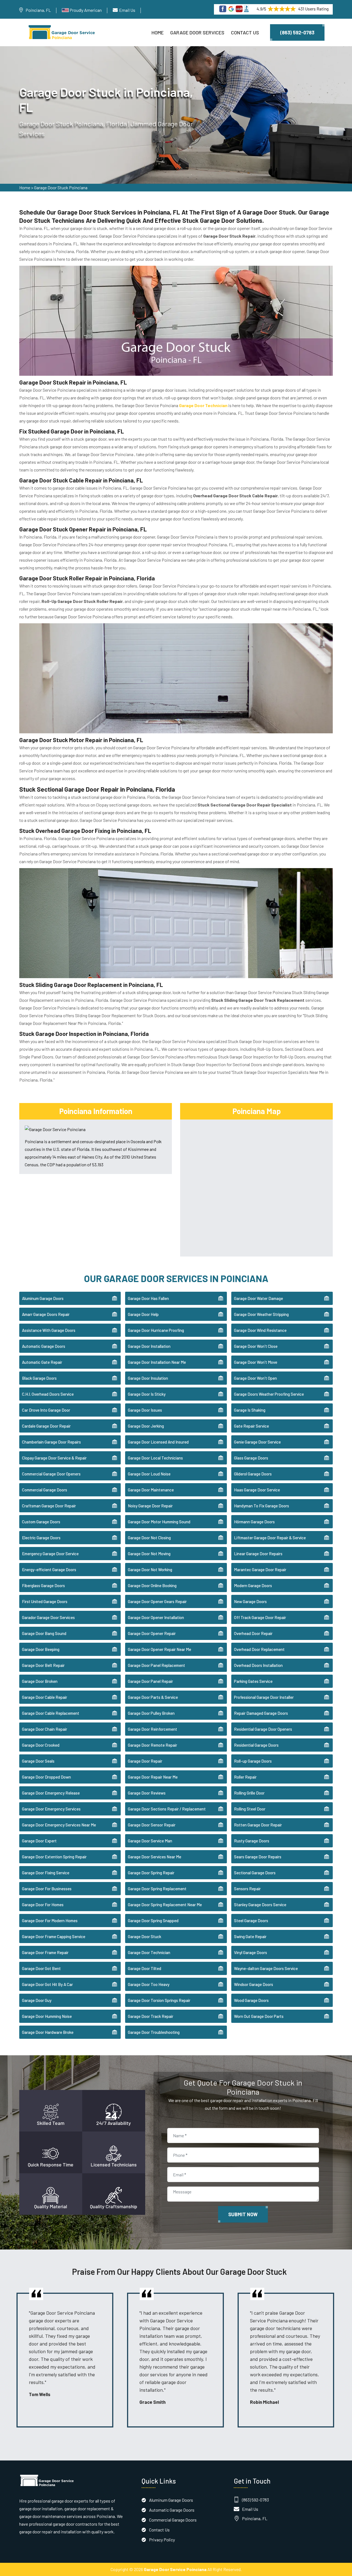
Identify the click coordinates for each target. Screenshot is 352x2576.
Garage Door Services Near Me (155, 1857)
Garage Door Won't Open (255, 1378)
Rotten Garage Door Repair (258, 1825)
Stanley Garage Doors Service (260, 1905)
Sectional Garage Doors (255, 1873)
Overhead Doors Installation (258, 1665)
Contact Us (245, 32)
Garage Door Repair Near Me (153, 1777)
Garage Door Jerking (146, 1426)
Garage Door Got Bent (41, 1968)
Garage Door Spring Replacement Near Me (165, 1905)
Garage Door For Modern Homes (50, 1921)
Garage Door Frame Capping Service (54, 1936)
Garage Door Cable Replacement (51, 1713)
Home (158, 32)
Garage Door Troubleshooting (154, 2032)
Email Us (127, 10)
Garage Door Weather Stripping (261, 1314)
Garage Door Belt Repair (43, 1665)
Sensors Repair (247, 1889)
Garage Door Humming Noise (47, 2016)
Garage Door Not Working (150, 1570)
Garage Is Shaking (250, 1410)
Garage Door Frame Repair (45, 1952)
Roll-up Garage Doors (253, 1761)
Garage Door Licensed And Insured (158, 1442)
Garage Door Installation (149, 1346)
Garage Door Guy (37, 2000)
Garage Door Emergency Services (51, 1809)
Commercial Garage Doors (45, 1490)
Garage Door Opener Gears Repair (157, 1601)
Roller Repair (245, 1777)
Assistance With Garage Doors (49, 1330)
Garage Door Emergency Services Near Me (59, 1825)
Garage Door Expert (39, 1841)
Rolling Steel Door (250, 1809)
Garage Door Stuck (145, 1936)
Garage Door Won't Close (256, 1346)
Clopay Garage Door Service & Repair (54, 1458)
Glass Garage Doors (251, 1458)
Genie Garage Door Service (257, 1442)
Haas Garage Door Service (257, 1490)
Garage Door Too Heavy (149, 1984)
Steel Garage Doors (251, 1921)
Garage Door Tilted (145, 1968)
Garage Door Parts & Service (153, 1697)
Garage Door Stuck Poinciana (61, 187)
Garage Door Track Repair (151, 2016)
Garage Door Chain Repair (45, 1729)
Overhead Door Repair (253, 1633)
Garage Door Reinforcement (152, 1729)
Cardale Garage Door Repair (46, 1426)
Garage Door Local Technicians (155, 1458)
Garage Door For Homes (43, 1905)
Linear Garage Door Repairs (258, 1554)
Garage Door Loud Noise (149, 1474)
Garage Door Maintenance (151, 1490)
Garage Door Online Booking (152, 1585)
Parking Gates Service (253, 1681)
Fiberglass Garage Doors (43, 1585)
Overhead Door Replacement (259, 1649)
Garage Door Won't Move (256, 1362)
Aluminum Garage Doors (43, 1298)
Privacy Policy (162, 2540)
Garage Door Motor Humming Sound (159, 1522)
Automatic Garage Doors (44, 1346)
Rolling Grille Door (249, 1793)
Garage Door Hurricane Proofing (156, 1330)
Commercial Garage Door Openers (51, 1474)
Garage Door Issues (145, 1410)
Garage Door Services (197, 32)
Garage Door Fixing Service (46, 1873)
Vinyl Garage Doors (251, 1952)
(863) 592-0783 (297, 32)
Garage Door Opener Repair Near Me (159, 1649)
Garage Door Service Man (150, 1841)
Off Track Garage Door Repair (260, 1617)
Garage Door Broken (40, 1681)
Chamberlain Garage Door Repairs (51, 1442)
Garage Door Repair (145, 1761)
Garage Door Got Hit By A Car (47, 1984)
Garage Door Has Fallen (148, 1298)
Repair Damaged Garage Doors (261, 1713)
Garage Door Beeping (41, 1649)
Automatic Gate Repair (42, 1362)
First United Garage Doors (45, 1601)
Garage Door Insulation (148, 1378)
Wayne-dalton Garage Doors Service (266, 1968)
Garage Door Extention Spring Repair (54, 1857)
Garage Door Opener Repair (152, 1633)
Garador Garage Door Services (48, 1617)
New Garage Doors (250, 1601)
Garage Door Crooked (41, 1745)
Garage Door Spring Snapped (153, 1921)
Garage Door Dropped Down (46, 1777)
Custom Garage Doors (41, 1522)
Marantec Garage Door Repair (260, 1570)
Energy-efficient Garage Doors (49, 1570)
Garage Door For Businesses (47, 1889)
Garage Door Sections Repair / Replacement (167, 1809)
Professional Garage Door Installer (264, 1697)
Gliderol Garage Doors (253, 1474)
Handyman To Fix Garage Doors (262, 1506)
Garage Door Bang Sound (44, 1633)
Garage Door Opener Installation (156, 1617)
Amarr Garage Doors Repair (46, 1314)
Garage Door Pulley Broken (151, 1713)
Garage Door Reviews (147, 1793)
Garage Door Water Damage (258, 1298)
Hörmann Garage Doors (254, 1522)
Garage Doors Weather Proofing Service (269, 1394)
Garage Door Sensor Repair (152, 1825)
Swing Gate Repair (250, 1936)
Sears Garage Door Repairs (258, 1857)
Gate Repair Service (251, 1426)
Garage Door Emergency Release (51, 1793)
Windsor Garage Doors (254, 1984)
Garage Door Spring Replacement (157, 1889)
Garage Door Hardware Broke (48, 2032)
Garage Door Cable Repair (45, 1697)
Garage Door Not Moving (149, 1554)
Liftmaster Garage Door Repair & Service (270, 1538)
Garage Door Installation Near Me (157, 1362)
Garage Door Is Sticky (147, 1394)
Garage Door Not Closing (149, 1538)
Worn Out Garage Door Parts (259, 2016)
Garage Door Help (143, 1314)
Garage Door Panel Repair (150, 1681)
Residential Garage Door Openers (263, 1729)
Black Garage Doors (39, 1378)
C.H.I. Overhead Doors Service (48, 1394)
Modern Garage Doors (253, 1585)
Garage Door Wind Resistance (260, 1330)
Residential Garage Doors (256, 1745)
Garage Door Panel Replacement (156, 1665)
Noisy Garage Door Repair (150, 1506)
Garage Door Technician (149, 1952)
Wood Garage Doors (251, 2000)
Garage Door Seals (38, 1761)
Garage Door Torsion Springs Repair (159, 2000)
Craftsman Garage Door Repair (49, 1506)
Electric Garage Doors (41, 1538)
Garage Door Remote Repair (152, 1745)
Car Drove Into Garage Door (46, 1410)
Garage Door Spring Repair (151, 1873)
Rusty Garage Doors (252, 1841)
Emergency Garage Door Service (50, 1554)
